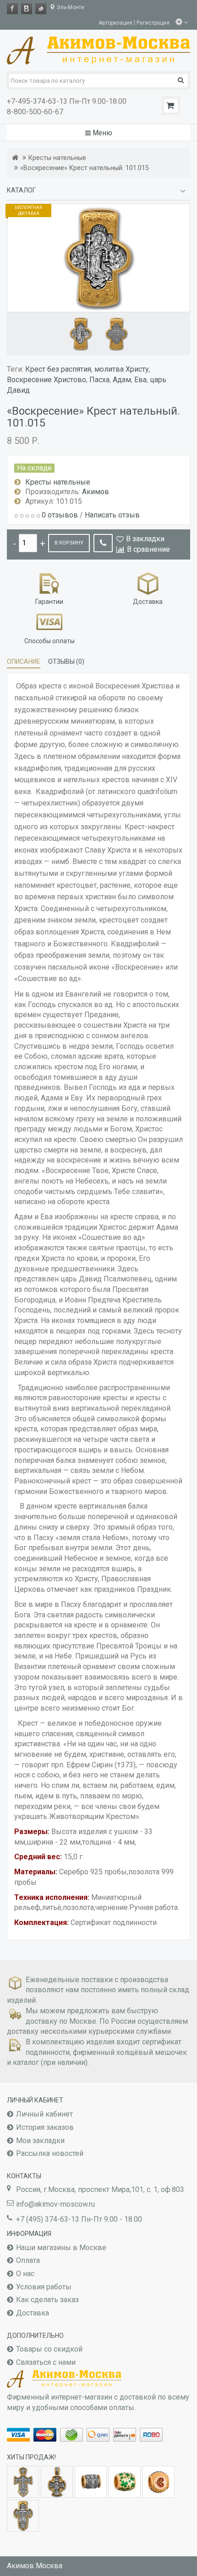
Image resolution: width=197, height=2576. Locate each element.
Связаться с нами (46, 2362)
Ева (140, 380)
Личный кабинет (44, 2114)
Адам (122, 380)
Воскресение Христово (47, 380)
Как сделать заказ (47, 2300)
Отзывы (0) (66, 661)
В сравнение (148, 549)
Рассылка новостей (50, 2153)
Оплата (28, 2260)
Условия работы (44, 2287)
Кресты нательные (57, 158)
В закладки (145, 539)
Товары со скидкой (49, 2349)
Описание (24, 661)
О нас (25, 2274)
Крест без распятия (58, 369)
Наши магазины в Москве (61, 2248)
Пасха (99, 380)
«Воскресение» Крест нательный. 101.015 (85, 168)
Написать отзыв (112, 515)
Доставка (33, 2313)
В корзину (69, 543)
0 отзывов (60, 515)
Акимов (96, 492)
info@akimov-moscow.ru (55, 2204)
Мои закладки (40, 2141)
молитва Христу (122, 369)
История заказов (45, 2127)
